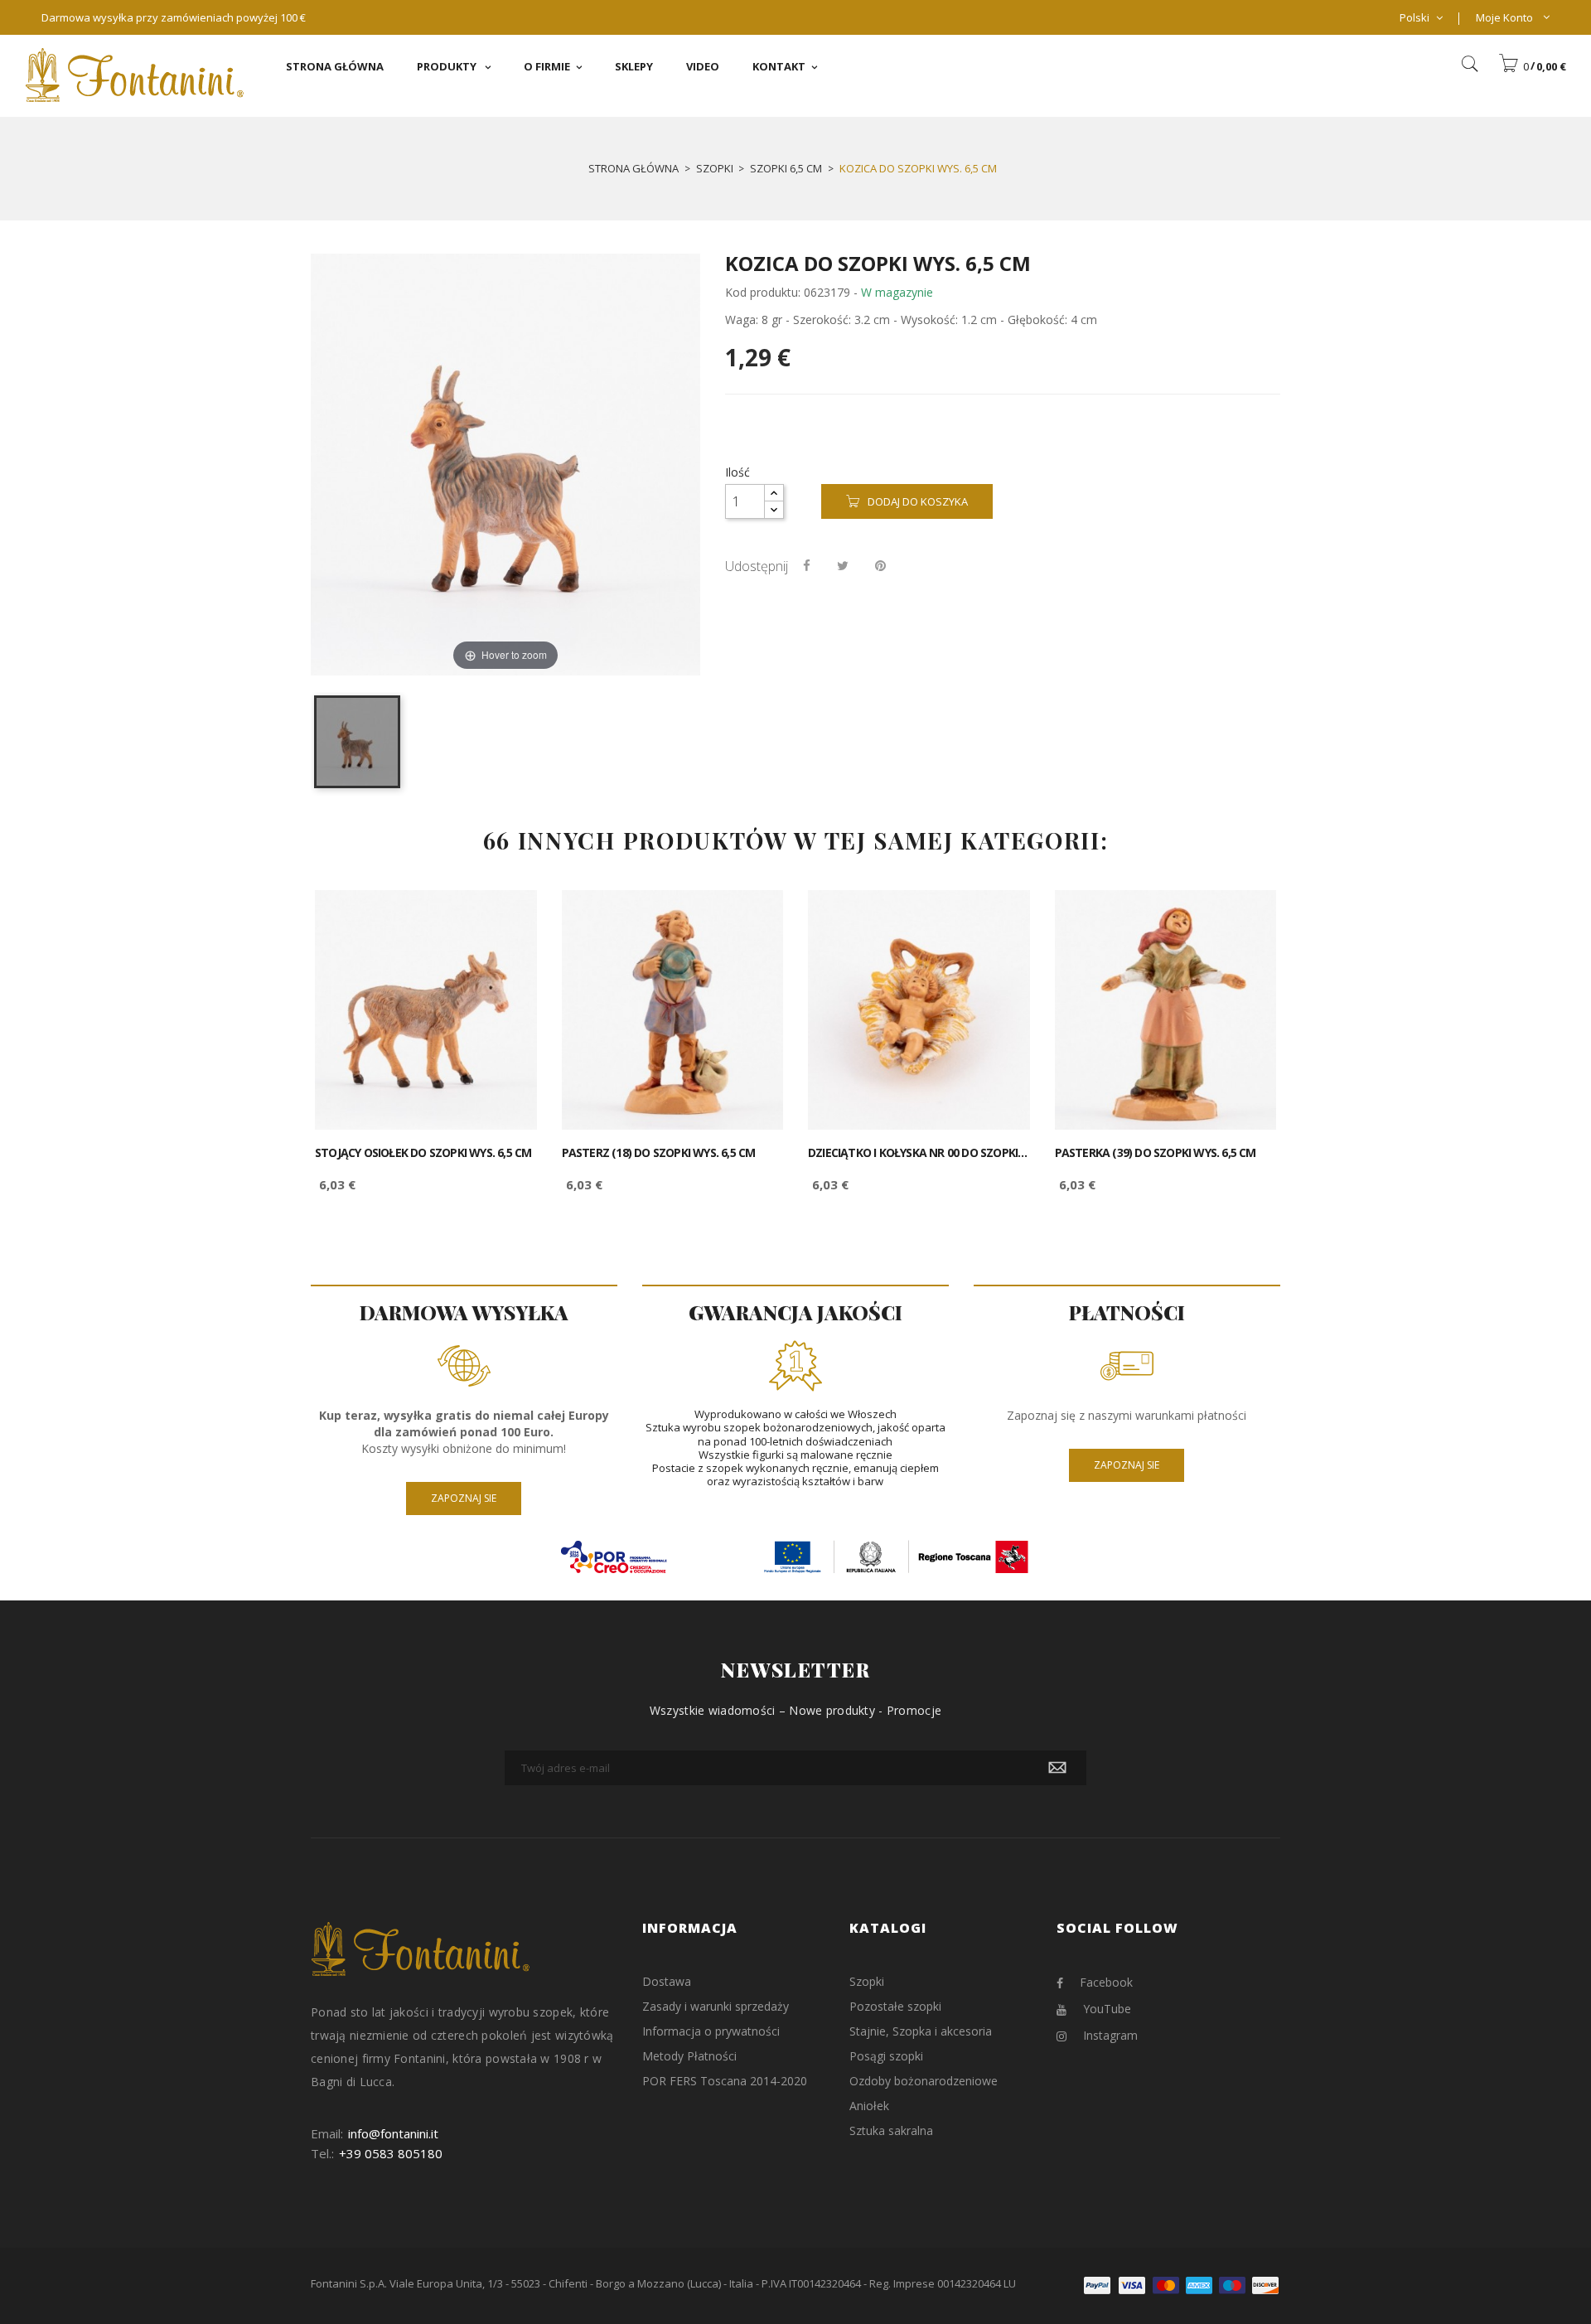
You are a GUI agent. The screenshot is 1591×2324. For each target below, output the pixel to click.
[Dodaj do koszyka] (506, 917)
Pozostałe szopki (895, 2006)
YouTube (1107, 2009)
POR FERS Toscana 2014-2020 (725, 2081)
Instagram (1110, 2035)
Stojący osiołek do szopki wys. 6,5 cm (423, 1153)
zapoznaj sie (464, 1498)
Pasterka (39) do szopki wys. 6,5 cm (1156, 1153)
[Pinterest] (880, 565)
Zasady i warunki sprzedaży (716, 2006)
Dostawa (667, 1981)
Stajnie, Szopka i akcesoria (921, 2031)
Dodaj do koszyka (918, 501)
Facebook (1106, 1982)
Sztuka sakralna (891, 2130)
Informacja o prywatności (711, 2031)
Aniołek (869, 2106)
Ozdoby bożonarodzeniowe (924, 2081)
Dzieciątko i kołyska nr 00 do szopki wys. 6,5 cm (919, 1153)
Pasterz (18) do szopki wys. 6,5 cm (659, 1153)
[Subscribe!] (1057, 1768)
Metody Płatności (689, 2056)
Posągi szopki (886, 2056)
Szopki (867, 1981)
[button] (1532, 66)
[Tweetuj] (843, 565)
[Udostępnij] (807, 565)
